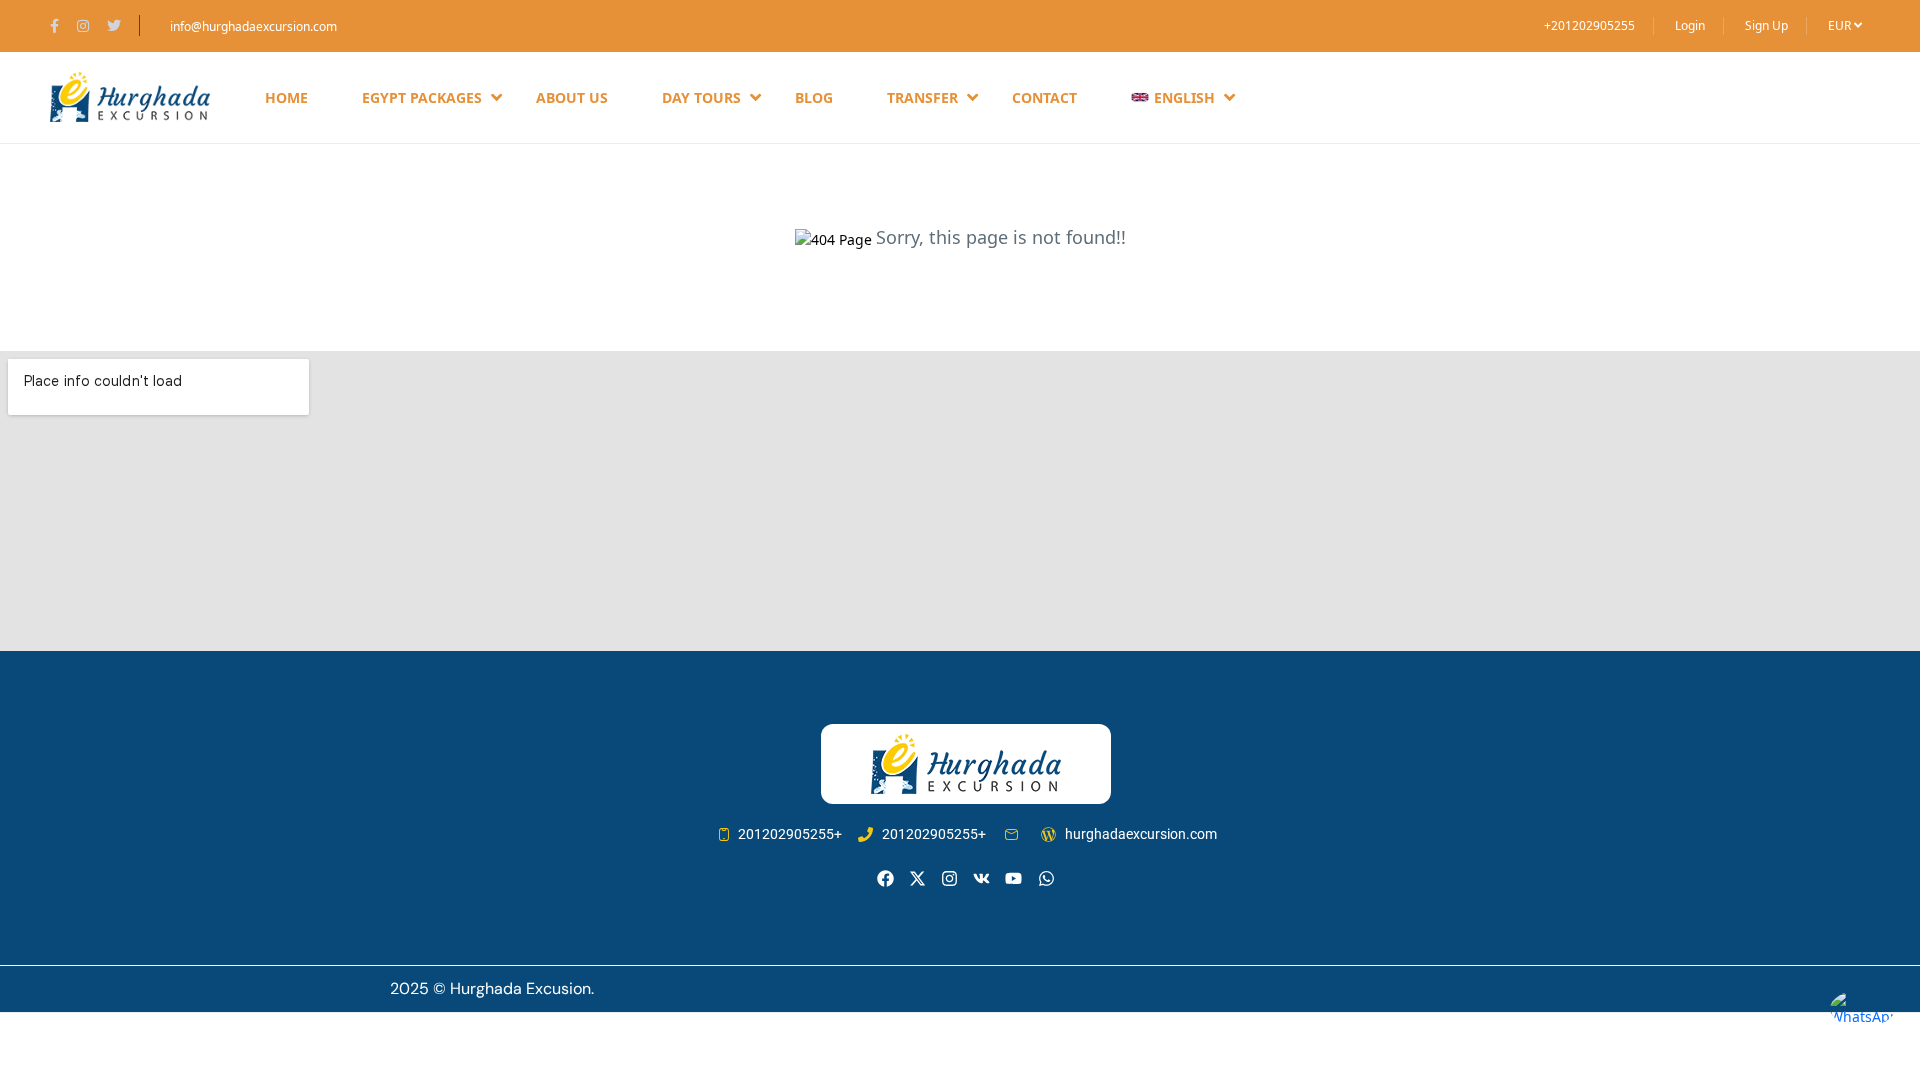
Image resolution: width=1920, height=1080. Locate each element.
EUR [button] (1841, 25)
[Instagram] (949, 878)
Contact (1044, 97)
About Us (572, 97)
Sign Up (1766, 25)
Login (1690, 25)
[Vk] (981, 878)
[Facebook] (885, 878)
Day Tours (701, 97)
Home (286, 97)
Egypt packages (422, 97)
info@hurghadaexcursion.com (253, 26)
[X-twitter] (917, 878)
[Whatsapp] (1046, 878)
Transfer (922, 97)
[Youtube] (1013, 878)
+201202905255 (1589, 25)
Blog (814, 97)
